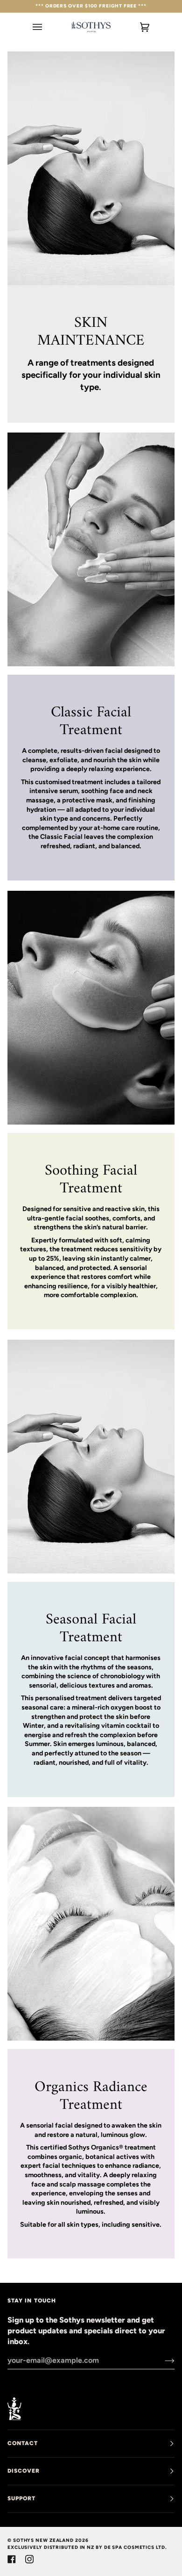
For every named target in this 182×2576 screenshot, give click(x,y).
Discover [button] (24, 2471)
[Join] (162, 2360)
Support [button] (22, 2498)
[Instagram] (29, 2559)
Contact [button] (23, 2443)
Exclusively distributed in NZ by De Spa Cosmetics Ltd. (87, 2547)
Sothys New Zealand (43, 2540)
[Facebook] (12, 2559)
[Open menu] (47, 27)
